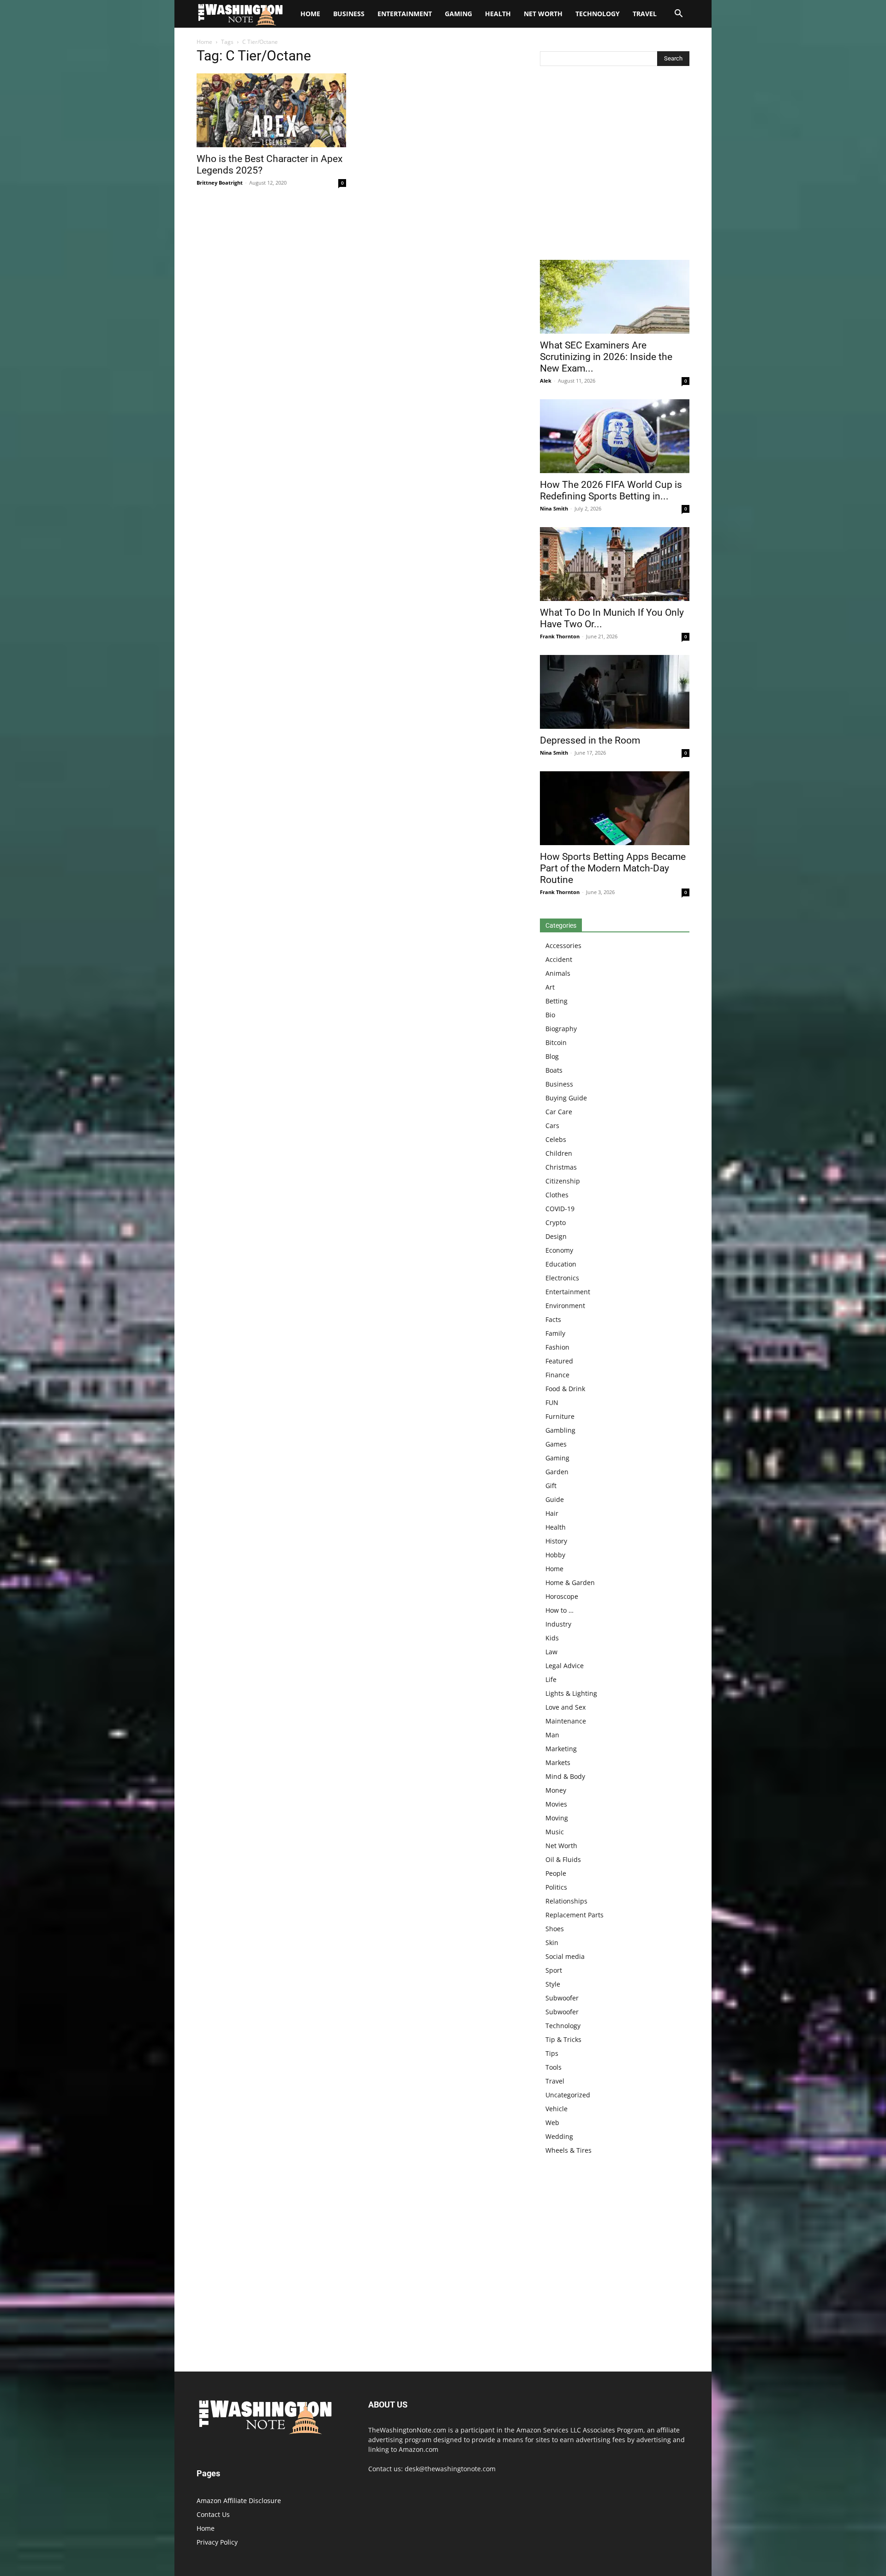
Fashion (557, 1347)
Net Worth (543, 14)
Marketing (561, 1749)
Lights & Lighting (571, 1693)
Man (552, 1735)
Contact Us (213, 2514)
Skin (552, 1943)
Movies (556, 1804)
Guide (555, 1499)
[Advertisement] (615, 165)
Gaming (458, 14)
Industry (558, 1624)
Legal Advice (565, 1666)
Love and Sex (566, 1707)
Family (555, 1333)
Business (349, 14)
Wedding (559, 2136)
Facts (553, 1319)
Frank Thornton (560, 636)
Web (552, 2123)
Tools (554, 2067)
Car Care (559, 1112)
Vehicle (557, 2109)
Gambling (560, 1430)
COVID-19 (560, 1209)
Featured (559, 1361)
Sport (554, 1970)
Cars (552, 1126)
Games (556, 1444)
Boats (554, 1070)
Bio (550, 1015)
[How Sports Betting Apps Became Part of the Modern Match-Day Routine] (615, 808)
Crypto (556, 1222)
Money (556, 1790)
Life (551, 1679)
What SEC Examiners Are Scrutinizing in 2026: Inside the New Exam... (606, 357)
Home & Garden (570, 1582)
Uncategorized (568, 2095)
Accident (559, 959)
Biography (561, 1029)
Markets (558, 1762)
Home (204, 42)
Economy (559, 1250)
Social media (565, 1956)
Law (551, 1652)
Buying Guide (566, 1098)
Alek (546, 381)
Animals (558, 973)
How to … (560, 1610)
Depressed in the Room (590, 740)
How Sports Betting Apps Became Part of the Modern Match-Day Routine (613, 868)
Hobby (555, 1555)
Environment (565, 1306)
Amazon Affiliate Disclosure (239, 2501)
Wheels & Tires (569, 2150)
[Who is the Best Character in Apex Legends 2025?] (271, 110)
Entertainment (405, 14)
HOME (310, 14)
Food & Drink (565, 1389)
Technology (598, 14)
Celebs (556, 1139)
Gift (551, 1486)
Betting (557, 1001)
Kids (552, 1638)
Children (559, 1153)
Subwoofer (562, 1998)
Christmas (561, 1167)
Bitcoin (556, 1042)
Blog (552, 1056)
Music (555, 1832)
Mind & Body (565, 1776)
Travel (645, 14)
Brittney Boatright (220, 183)
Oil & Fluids (563, 1859)
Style (553, 1984)
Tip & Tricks (563, 2039)
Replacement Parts (575, 1915)
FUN (552, 1402)
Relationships (566, 1901)
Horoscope (562, 1596)
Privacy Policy (217, 2542)
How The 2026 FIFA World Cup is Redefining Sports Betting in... (611, 490)
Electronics (562, 1278)
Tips (552, 2053)
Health (498, 14)
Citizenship (563, 1181)
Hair (552, 1513)
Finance (557, 1375)
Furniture (560, 1416)
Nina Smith (554, 508)
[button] (678, 15)
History (556, 1541)
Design (556, 1236)
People (556, 1873)
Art (550, 987)
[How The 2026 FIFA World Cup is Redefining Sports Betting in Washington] (615, 436)
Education (561, 1264)
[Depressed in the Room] (615, 692)
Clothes (557, 1195)
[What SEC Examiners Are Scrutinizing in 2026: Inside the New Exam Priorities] (615, 297)
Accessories (563, 946)
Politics (556, 1887)
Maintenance (566, 1721)
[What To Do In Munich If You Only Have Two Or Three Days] (615, 564)
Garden (557, 1472)
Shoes (555, 1929)
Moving (557, 1818)
